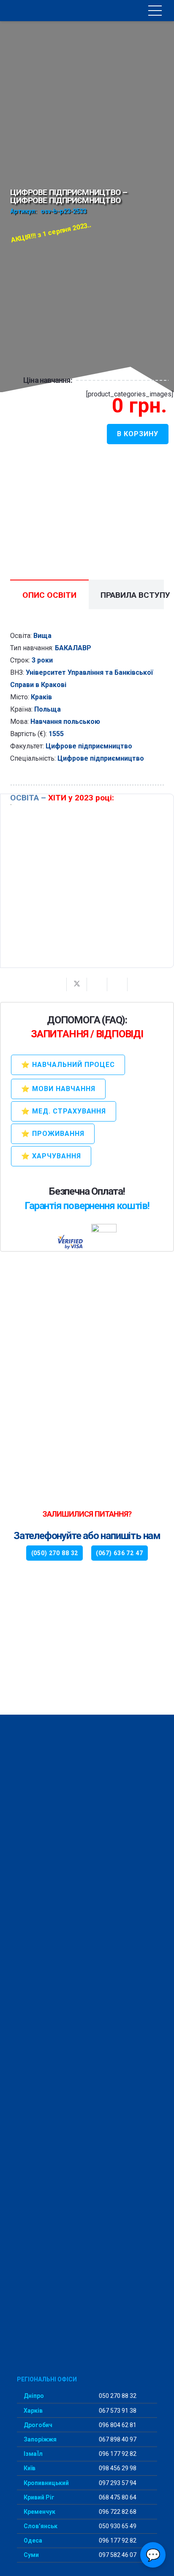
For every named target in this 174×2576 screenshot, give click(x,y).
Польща (48, 709)
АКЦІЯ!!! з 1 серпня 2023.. (51, 232)
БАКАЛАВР (73, 648)
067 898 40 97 (117, 2439)
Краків (41, 697)
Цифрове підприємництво (89, 746)
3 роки (42, 660)
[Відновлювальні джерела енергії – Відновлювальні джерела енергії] (87, 881)
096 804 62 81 (117, 2425)
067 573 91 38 (117, 2411)
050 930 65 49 (117, 2526)
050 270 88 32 (117, 2396)
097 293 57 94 (117, 2483)
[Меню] (155, 11)
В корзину (138, 434)
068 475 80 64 (117, 2497)
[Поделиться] (57, 984)
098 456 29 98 (117, 2468)
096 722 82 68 (117, 2512)
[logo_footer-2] (87, 2042)
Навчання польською (65, 722)
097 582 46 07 (117, 2555)
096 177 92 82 (117, 2454)
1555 (56, 734)
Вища (42, 636)
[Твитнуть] (77, 984)
